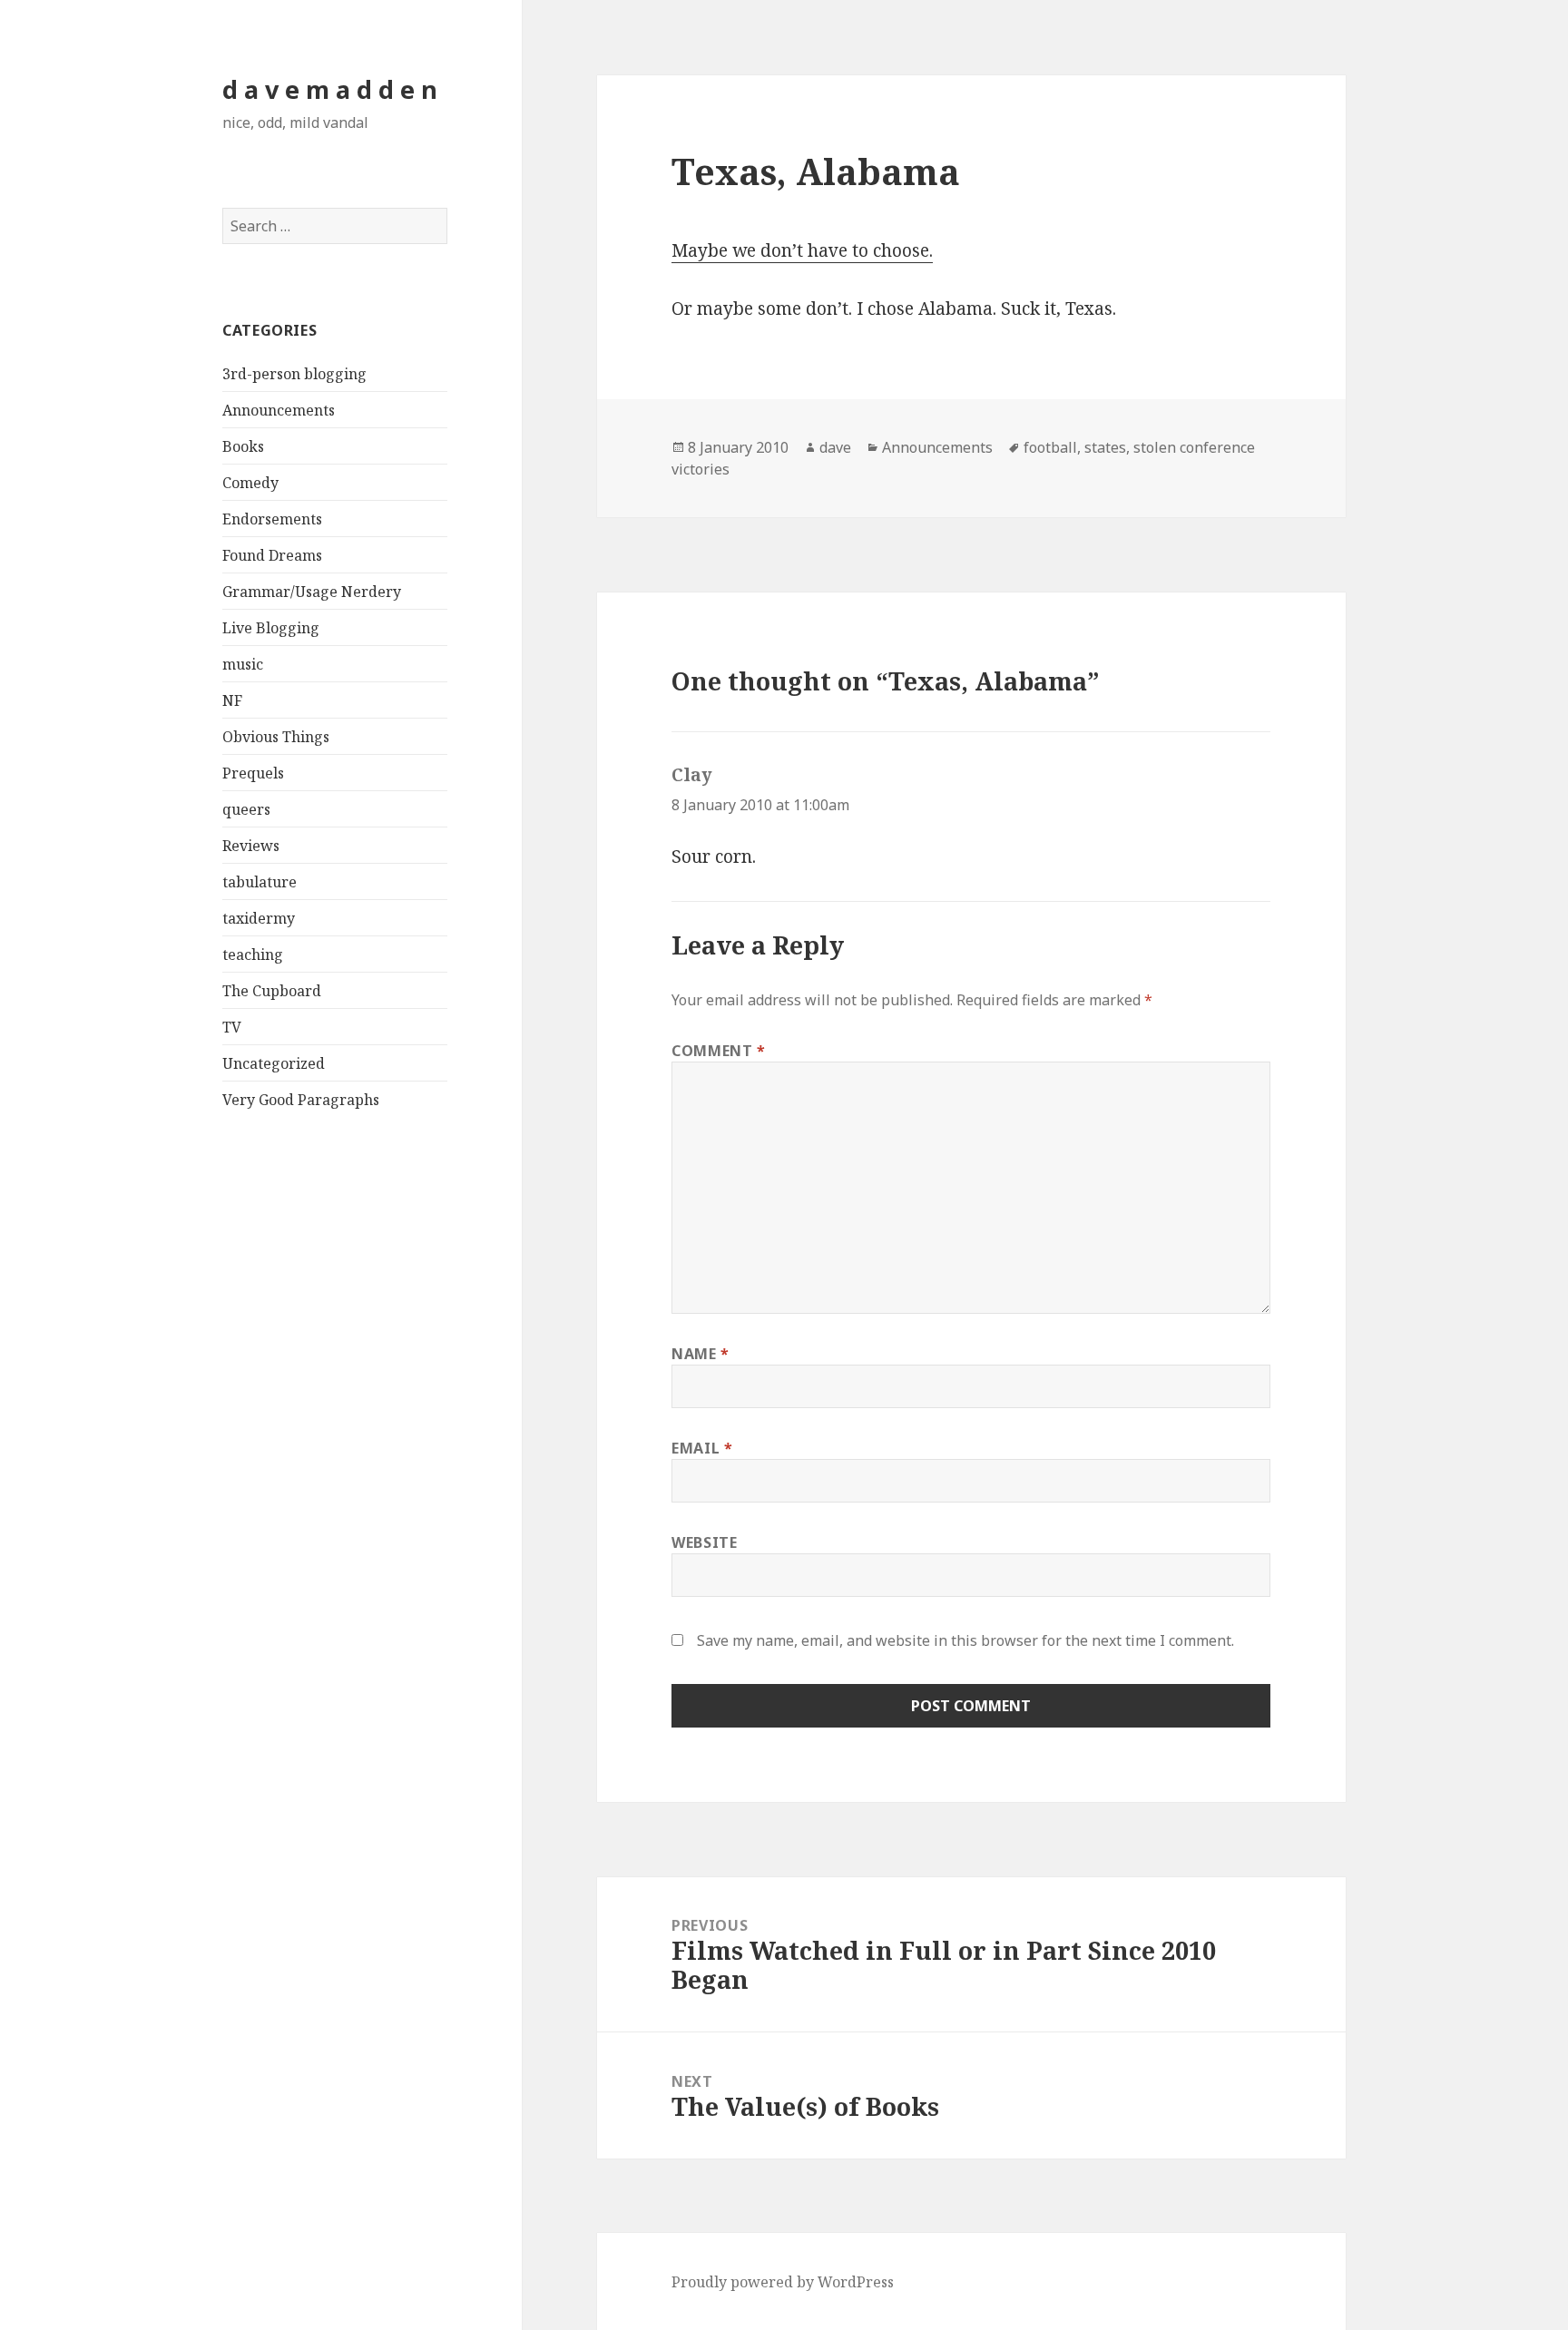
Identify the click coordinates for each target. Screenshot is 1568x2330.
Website (704, 1542)
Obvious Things (276, 737)
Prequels (253, 773)
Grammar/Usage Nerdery (312, 592)
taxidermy (259, 918)
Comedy (250, 483)
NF (232, 700)
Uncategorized (274, 1063)
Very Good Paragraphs (301, 1100)
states (1105, 447)
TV (232, 1027)
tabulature (260, 882)
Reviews (251, 846)
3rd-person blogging (294, 374)
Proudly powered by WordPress (783, 2282)
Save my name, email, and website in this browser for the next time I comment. (965, 1640)
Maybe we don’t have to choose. (802, 250)
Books (243, 446)
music (243, 664)
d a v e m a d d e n (330, 89)
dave (835, 447)
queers (246, 809)
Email (702, 1448)
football (1050, 447)
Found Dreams (272, 555)
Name (701, 1354)
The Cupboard (272, 991)
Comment (719, 1051)
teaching (253, 955)
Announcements (279, 410)
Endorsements (272, 519)
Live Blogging (271, 628)
